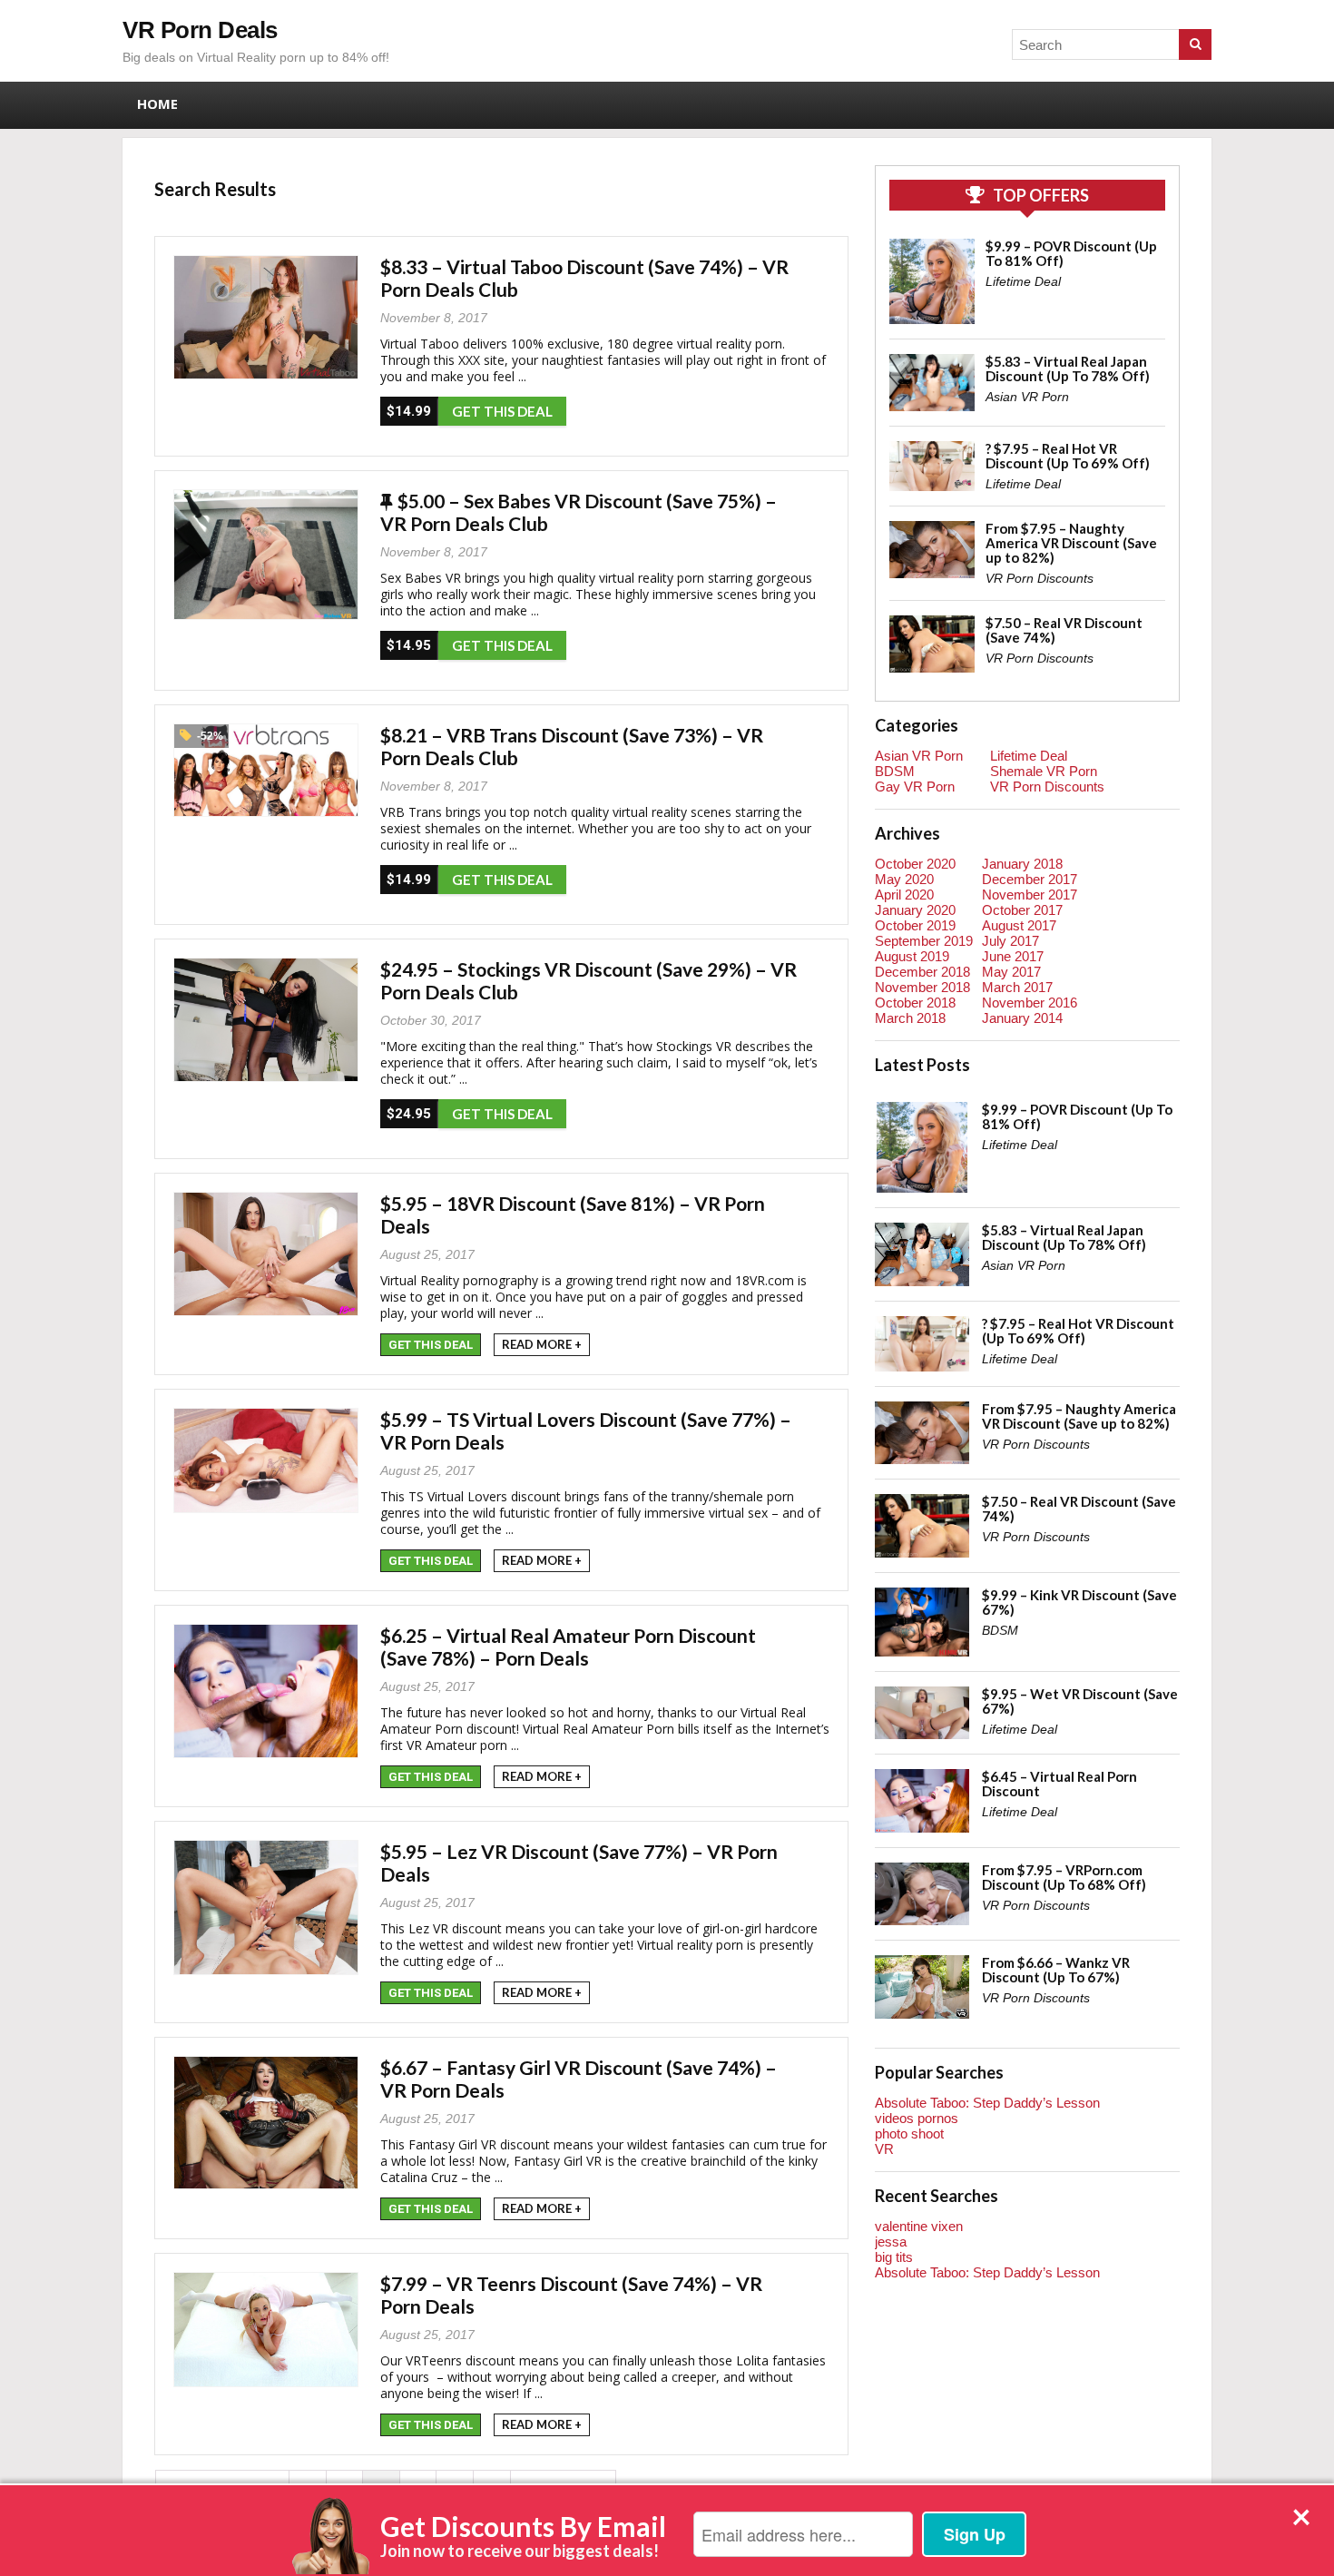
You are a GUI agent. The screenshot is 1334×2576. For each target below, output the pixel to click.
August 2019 (912, 956)
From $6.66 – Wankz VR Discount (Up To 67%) (1056, 1970)
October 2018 (915, 1003)
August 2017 (1019, 925)
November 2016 (1030, 1003)
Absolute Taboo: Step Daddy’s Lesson (987, 2103)
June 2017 (1013, 956)
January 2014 (1022, 1018)
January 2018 (1022, 864)
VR (884, 2149)
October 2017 (1022, 910)
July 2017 (1010, 941)
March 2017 (1017, 987)
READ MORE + (542, 1344)
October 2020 (915, 864)
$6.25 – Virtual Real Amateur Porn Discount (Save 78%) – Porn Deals (568, 1647)
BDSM (895, 771)
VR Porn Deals (200, 30)
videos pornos (917, 2118)
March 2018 (910, 1018)
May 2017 (1011, 972)
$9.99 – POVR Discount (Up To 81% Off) (1071, 253)
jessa (891, 2242)
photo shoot (909, 2134)
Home (157, 103)
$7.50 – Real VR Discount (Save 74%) (1064, 630)
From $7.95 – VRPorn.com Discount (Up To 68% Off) (1064, 1877)
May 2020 (904, 879)
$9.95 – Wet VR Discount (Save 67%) (1080, 1701)
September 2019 (924, 941)
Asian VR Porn (1027, 397)
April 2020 (904, 895)
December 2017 (1030, 879)
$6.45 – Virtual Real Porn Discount (1059, 1784)
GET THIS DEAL (502, 411)
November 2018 (922, 987)
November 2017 (1030, 895)
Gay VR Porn (915, 787)
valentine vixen (919, 2226)
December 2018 (922, 972)
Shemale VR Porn (1044, 771)
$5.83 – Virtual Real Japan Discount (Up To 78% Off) (1068, 369)
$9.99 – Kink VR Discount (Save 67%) (1079, 1602)
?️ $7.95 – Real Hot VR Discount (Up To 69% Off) (1068, 456)
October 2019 (915, 925)
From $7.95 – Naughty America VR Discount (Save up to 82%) (1071, 543)
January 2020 (915, 910)
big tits (894, 2257)
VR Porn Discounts (1040, 578)
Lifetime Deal (1023, 281)
